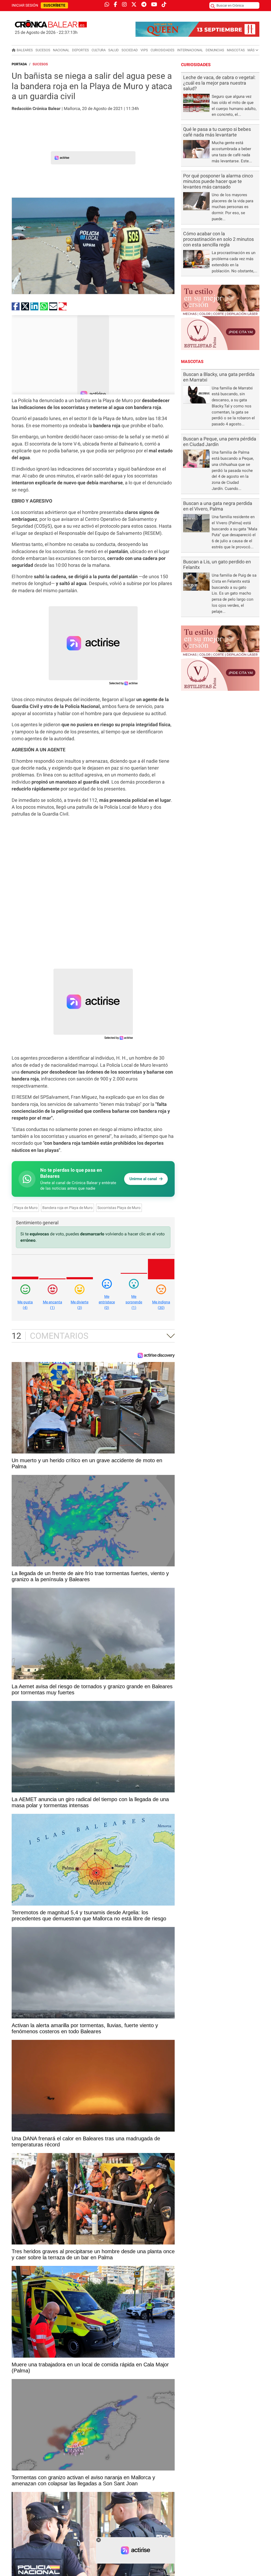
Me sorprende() (134, 1302)
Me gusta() (25, 1305)
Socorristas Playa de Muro (119, 1208)
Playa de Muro (26, 1208)
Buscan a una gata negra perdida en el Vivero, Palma (218, 506)
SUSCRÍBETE (54, 5)
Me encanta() (53, 1305)
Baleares (25, 50)
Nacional (61, 50)
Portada (19, 64)
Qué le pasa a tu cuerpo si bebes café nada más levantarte (217, 132)
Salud (114, 50)
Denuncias (215, 50)
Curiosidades (162, 50)
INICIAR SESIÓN (25, 5)
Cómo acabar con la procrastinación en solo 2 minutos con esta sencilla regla (218, 239)
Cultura (99, 50)
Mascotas (236, 50)
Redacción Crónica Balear (36, 109)
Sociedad (130, 50)
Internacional (190, 50)
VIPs (144, 50)
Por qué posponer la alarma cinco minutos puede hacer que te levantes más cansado (218, 181)
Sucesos (43, 50)
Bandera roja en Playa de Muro (67, 1208)
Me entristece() (107, 1302)
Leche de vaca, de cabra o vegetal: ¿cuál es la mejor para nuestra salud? (219, 83)
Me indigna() (161, 1305)
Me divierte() (80, 1305)
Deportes (80, 50)
